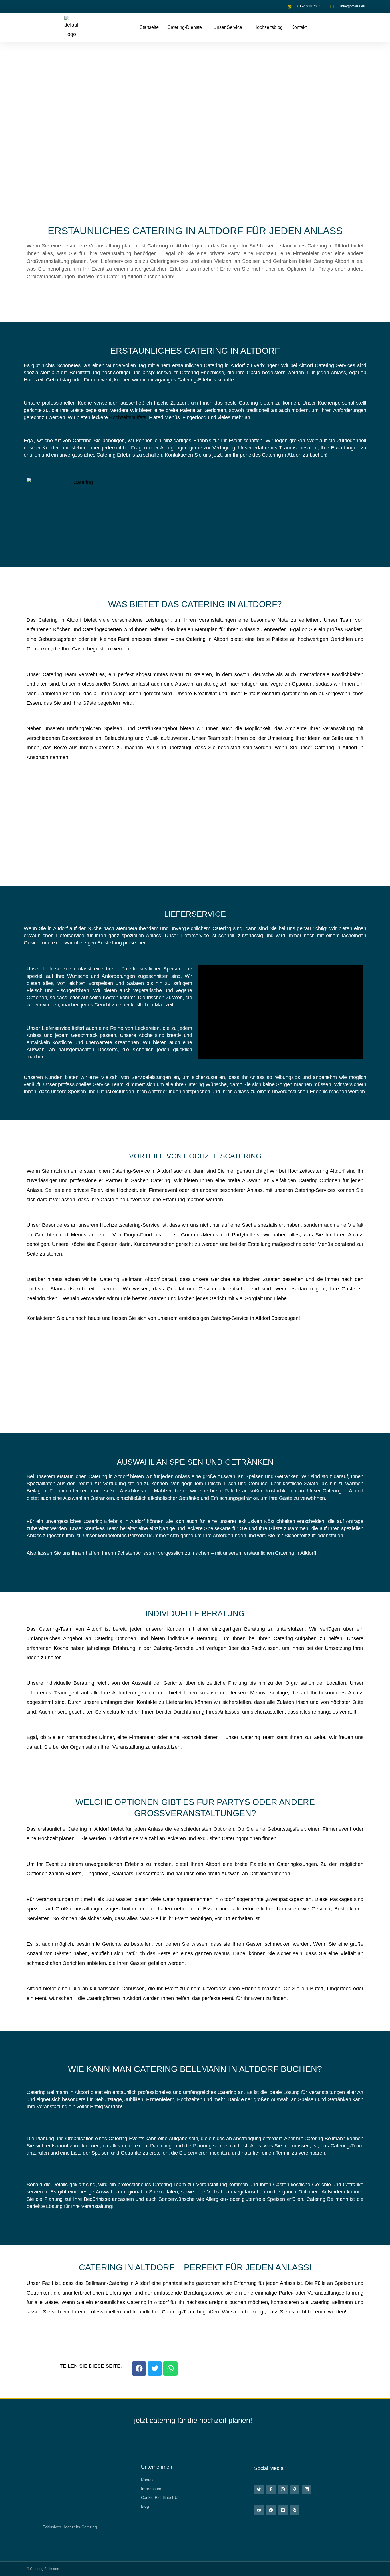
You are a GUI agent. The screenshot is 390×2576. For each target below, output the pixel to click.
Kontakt (299, 27)
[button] (186, 27)
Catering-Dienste (185, 27)
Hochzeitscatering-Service (130, 1225)
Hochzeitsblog (268, 27)
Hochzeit (127, 1190)
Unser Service (228, 27)
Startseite (149, 27)
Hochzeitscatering (308, 1171)
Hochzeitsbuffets (128, 417)
